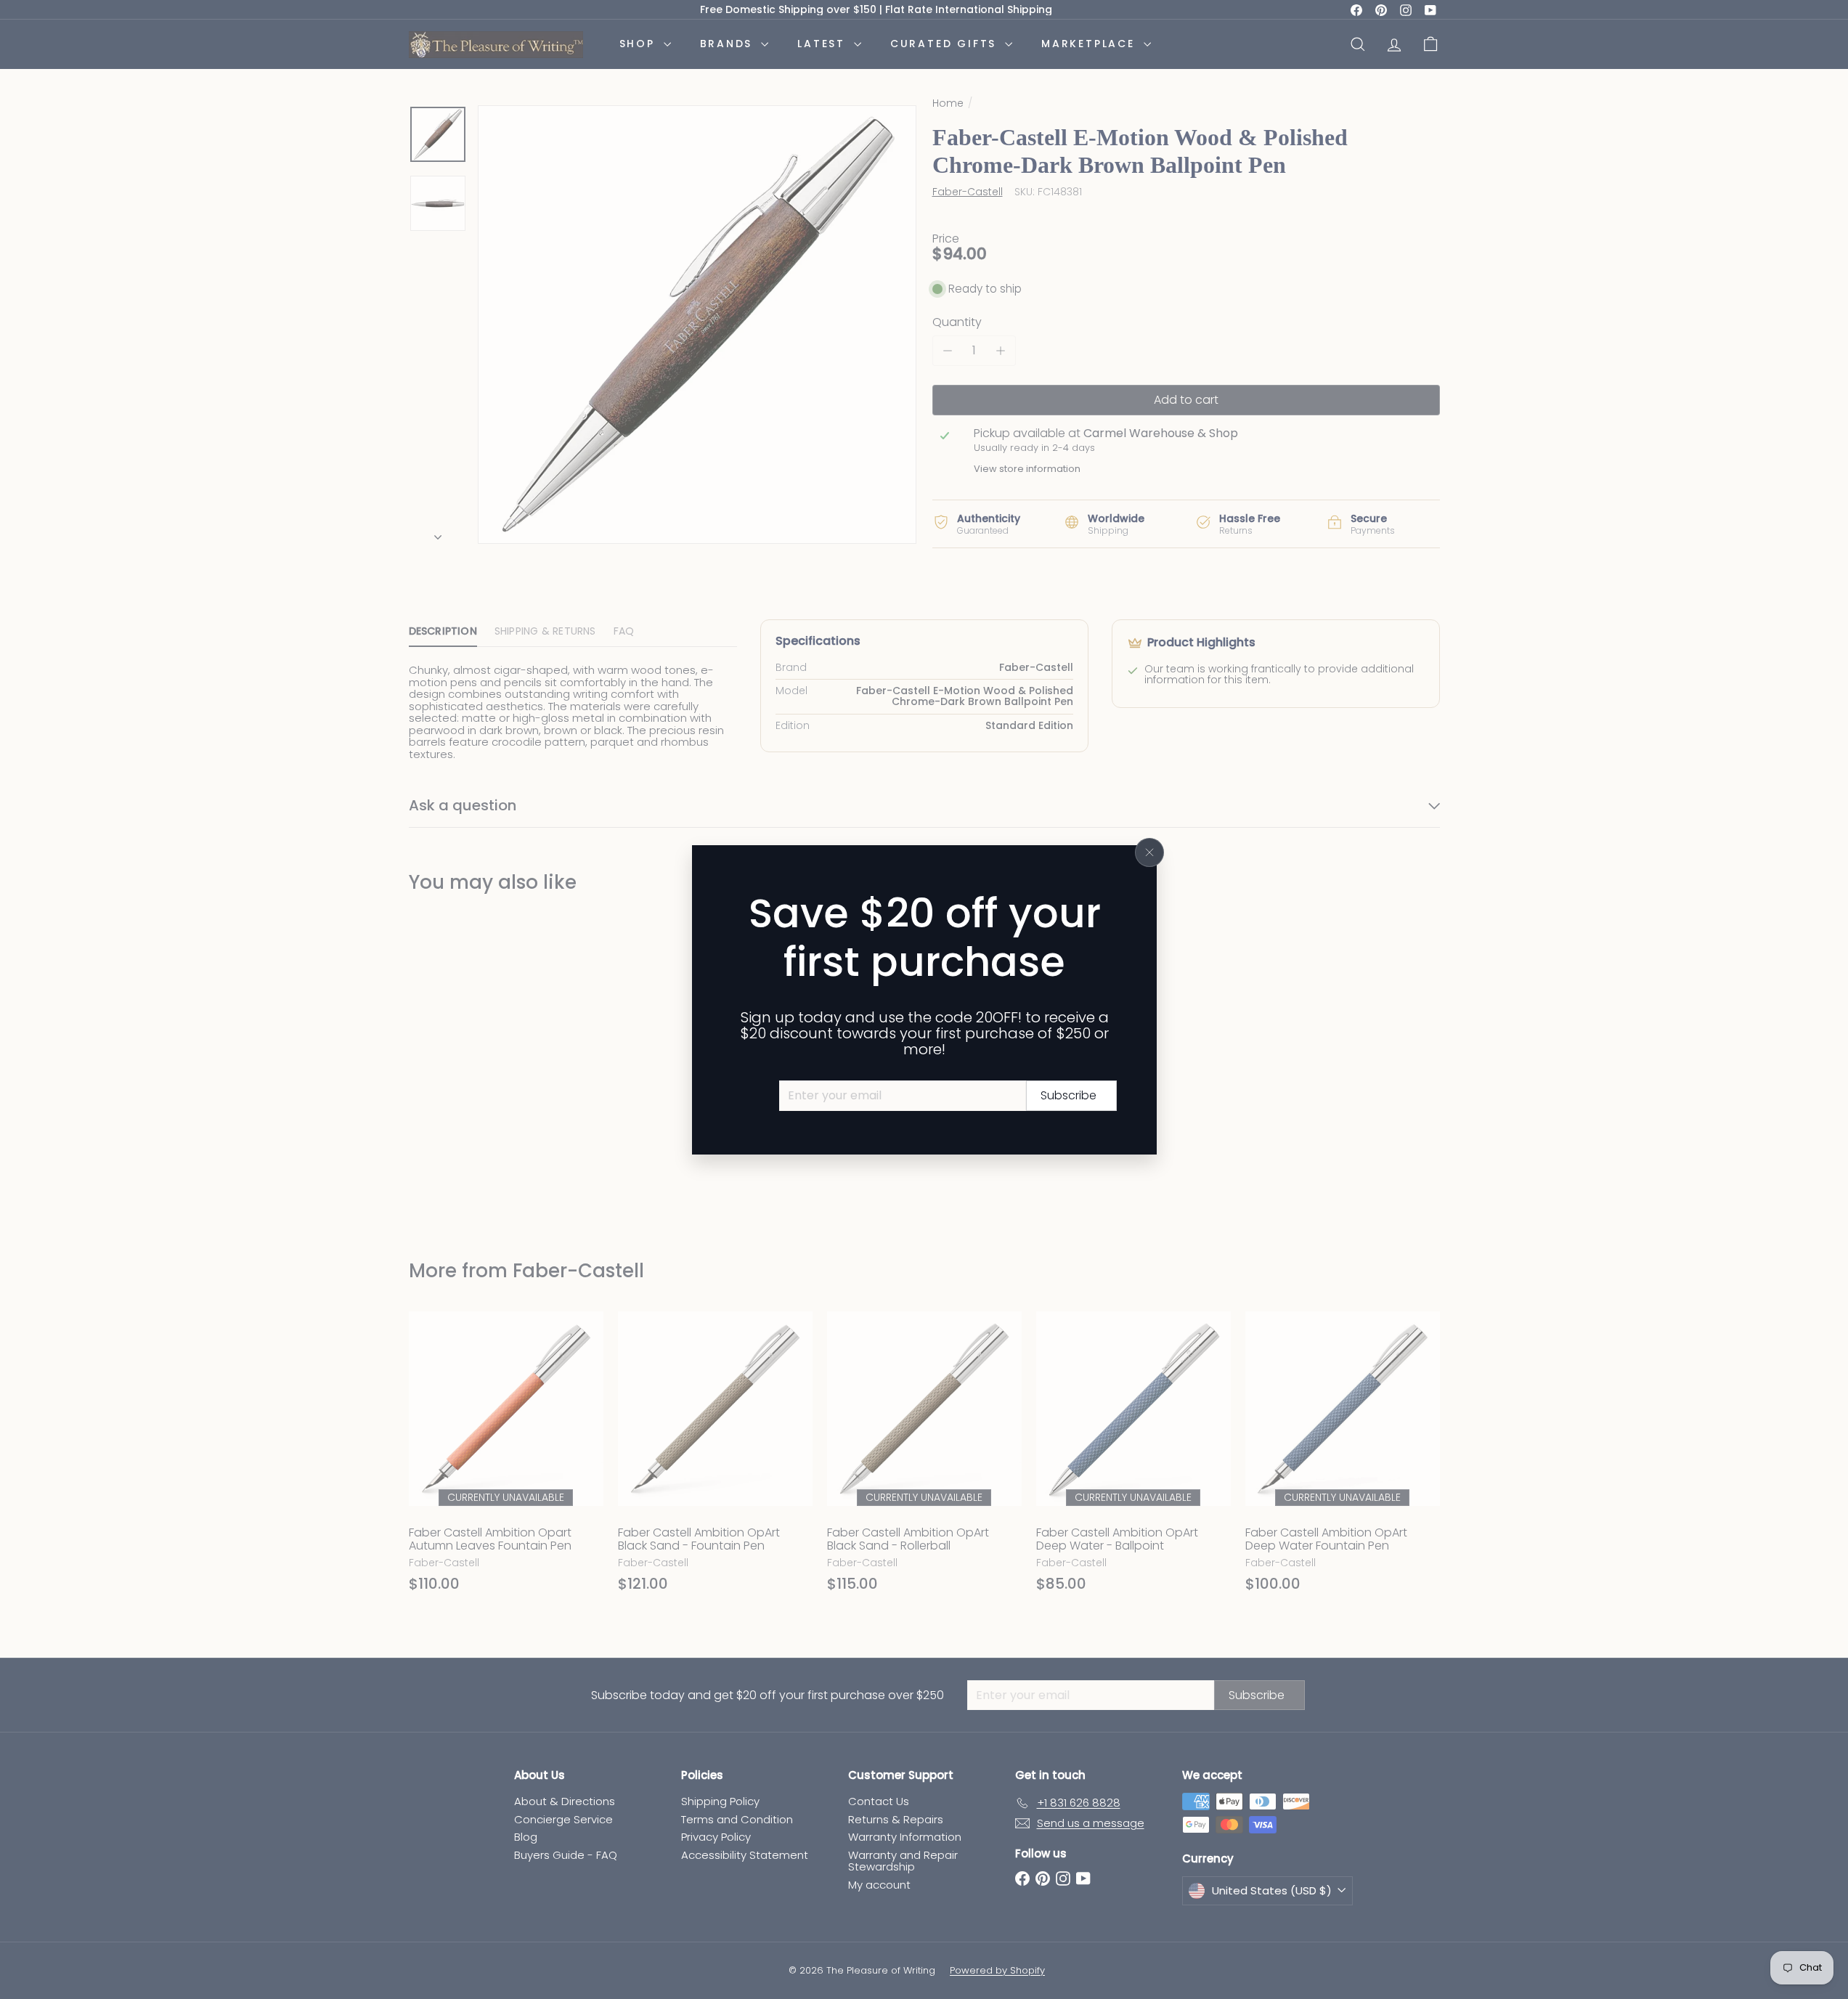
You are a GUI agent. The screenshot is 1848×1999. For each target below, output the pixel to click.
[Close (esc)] (1149, 852)
